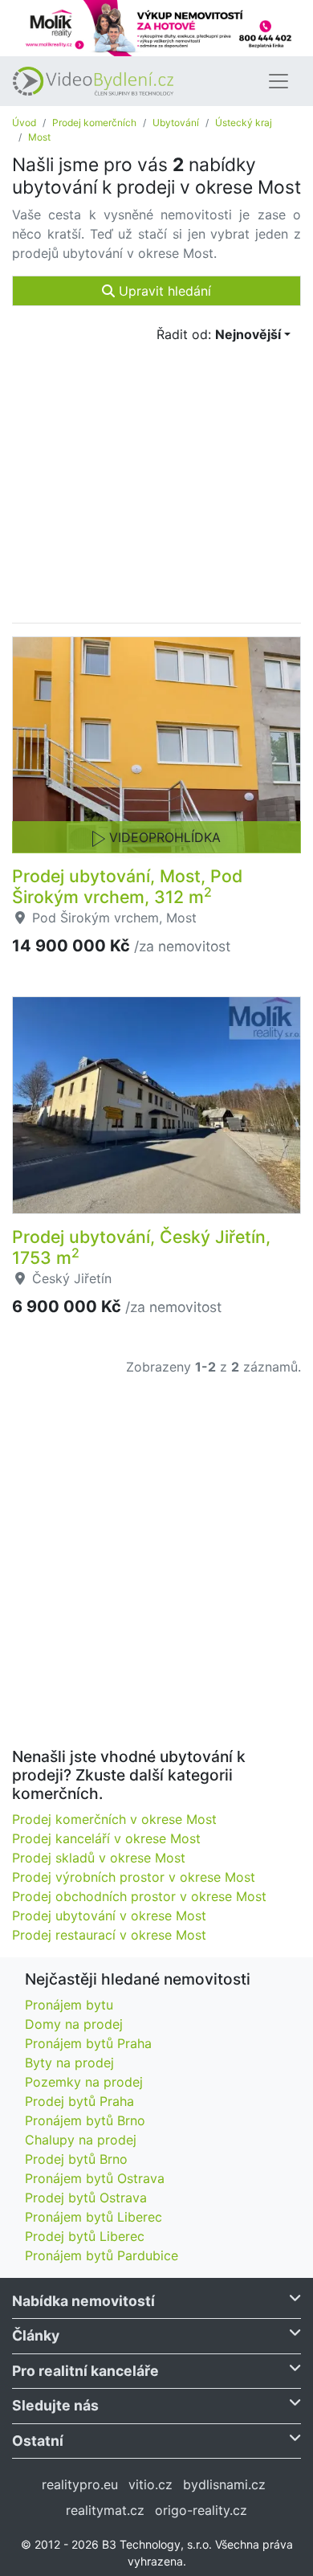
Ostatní (38, 2441)
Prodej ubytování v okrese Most (109, 1916)
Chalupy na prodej (81, 2140)
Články (36, 2335)
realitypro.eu (80, 2484)
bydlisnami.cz (224, 2484)
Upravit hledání (163, 291)
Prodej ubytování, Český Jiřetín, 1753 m (141, 1247)
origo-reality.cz (201, 2510)
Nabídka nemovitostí (83, 2301)
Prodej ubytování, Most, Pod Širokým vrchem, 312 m (127, 886)
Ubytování (176, 123)
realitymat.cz (105, 2510)
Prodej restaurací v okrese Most (109, 1935)
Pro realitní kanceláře (85, 2371)
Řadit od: (219, 334)
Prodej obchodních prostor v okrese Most (139, 1896)
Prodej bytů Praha (79, 2101)
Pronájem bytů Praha (88, 2043)
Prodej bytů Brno (76, 2159)
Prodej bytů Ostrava (86, 2198)
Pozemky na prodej (84, 2082)
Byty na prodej (69, 2063)
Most (39, 137)
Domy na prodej (74, 2024)
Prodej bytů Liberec (85, 2236)
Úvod (24, 123)
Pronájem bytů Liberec (93, 2217)
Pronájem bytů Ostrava (95, 2178)
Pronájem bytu (69, 2005)
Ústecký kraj (244, 123)
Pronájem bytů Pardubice (102, 2255)
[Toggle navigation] (278, 81)
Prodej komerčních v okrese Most (114, 1819)
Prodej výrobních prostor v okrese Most (134, 1877)
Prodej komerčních (94, 123)
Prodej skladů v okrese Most (99, 1858)
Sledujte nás (55, 2405)
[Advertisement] (156, 1572)
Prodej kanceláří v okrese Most (106, 1838)
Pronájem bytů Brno (85, 2120)
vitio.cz (150, 2484)
